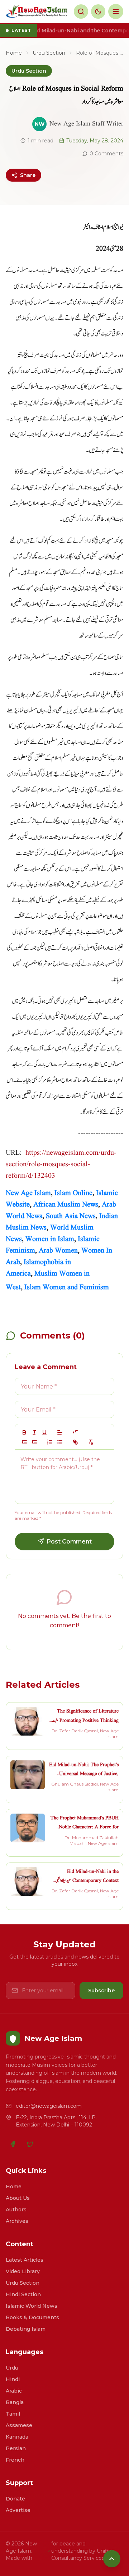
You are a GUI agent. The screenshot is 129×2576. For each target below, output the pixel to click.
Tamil (13, 2414)
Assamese (19, 2425)
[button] (60, 1432)
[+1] (34, 1442)
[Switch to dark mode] (98, 12)
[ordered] (50, 1442)
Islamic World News (32, 2306)
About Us (18, 2198)
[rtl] (75, 1432)
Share (28, 175)
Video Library (23, 2271)
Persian (16, 2448)
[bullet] (60, 1442)
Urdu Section (49, 53)
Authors (16, 2210)
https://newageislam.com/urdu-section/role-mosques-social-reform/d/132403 (61, 1164)
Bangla (15, 2402)
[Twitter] (30, 2144)
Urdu (12, 2368)
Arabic (14, 2391)
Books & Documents (32, 2317)
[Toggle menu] (116, 12)
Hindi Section (23, 2294)
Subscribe (101, 1991)
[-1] (24, 1442)
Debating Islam (26, 2329)
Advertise (18, 2510)
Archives (17, 2221)
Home (14, 53)
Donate (15, 2499)
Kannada (17, 2437)
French (15, 2460)
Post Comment (69, 1542)
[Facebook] (13, 2144)
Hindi (13, 2379)
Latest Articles (25, 2260)
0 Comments (106, 154)
